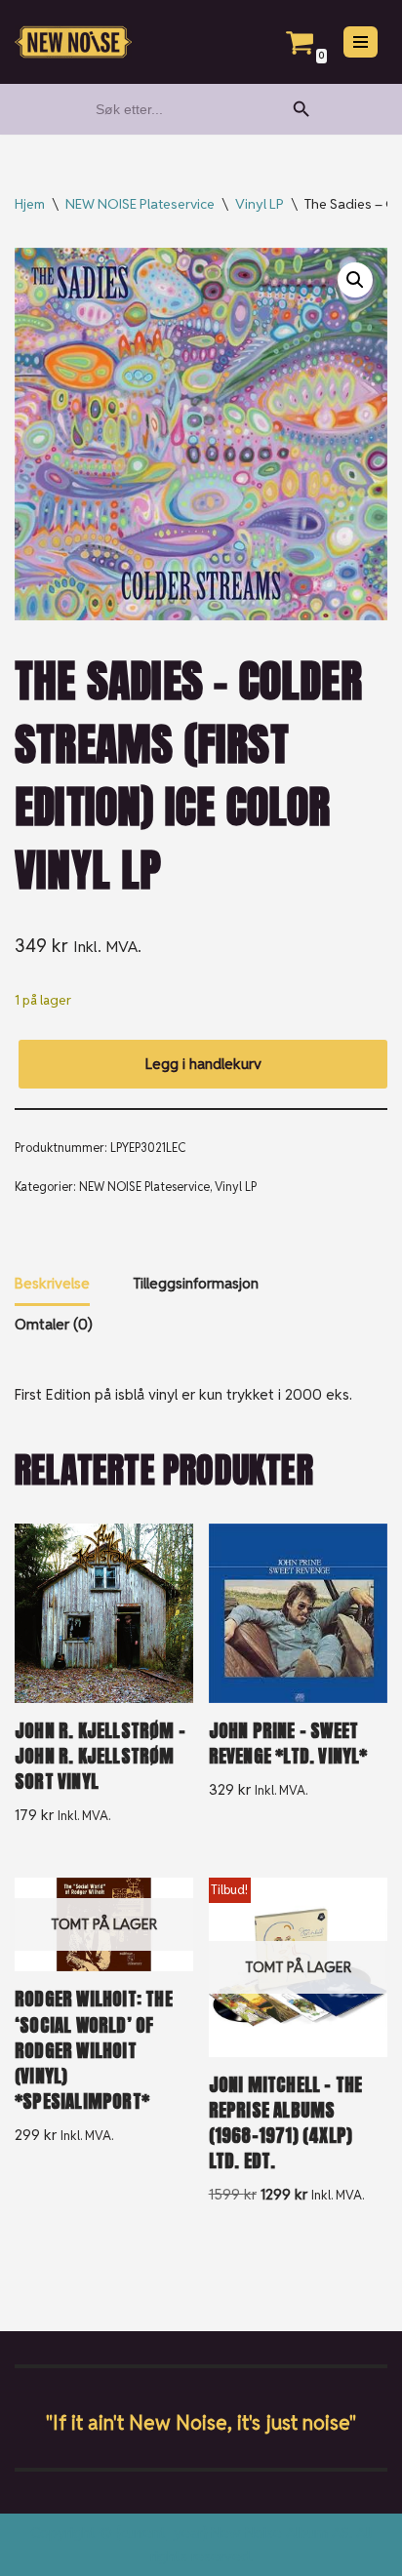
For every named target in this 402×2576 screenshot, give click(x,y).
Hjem (30, 204)
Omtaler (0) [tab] (54, 1324)
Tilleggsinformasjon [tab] (196, 1283)
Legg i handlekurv (203, 1064)
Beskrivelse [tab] (52, 1283)
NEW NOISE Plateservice (140, 204)
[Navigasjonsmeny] (361, 42)
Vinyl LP (260, 204)
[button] (355, 280)
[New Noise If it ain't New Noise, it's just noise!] (73, 42)
